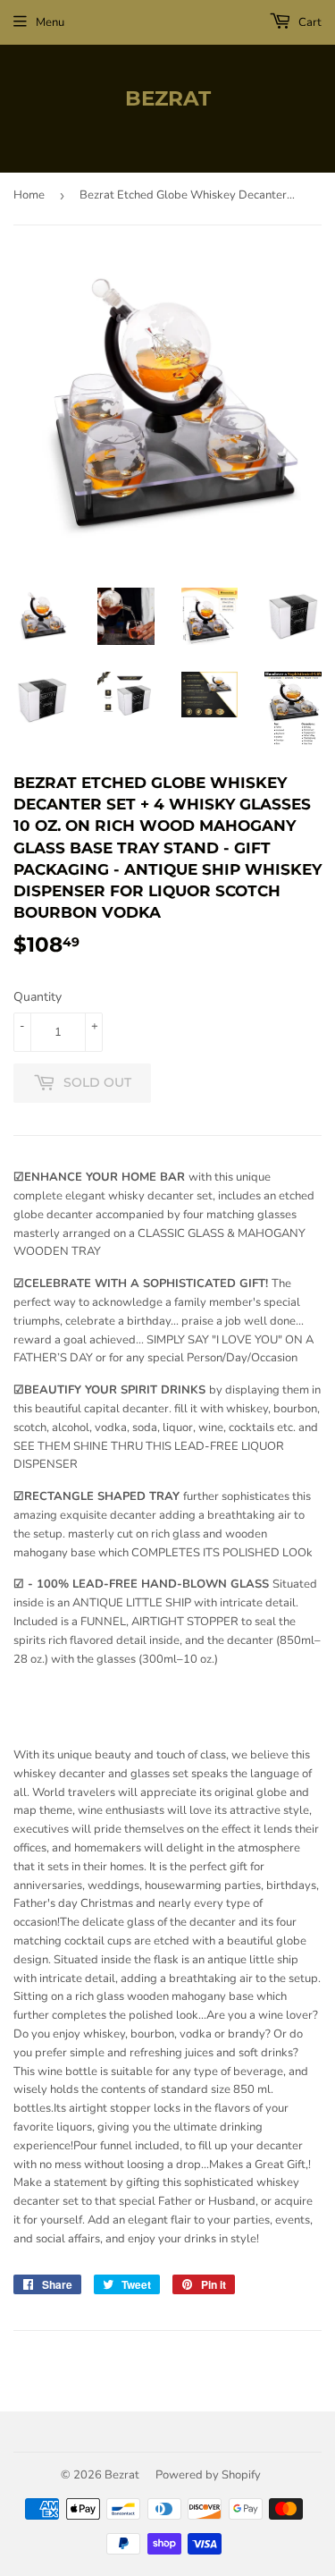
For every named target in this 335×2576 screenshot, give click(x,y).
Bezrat (168, 98)
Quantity (38, 997)
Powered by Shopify (208, 2475)
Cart (309, 22)
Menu (50, 22)
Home (29, 195)
